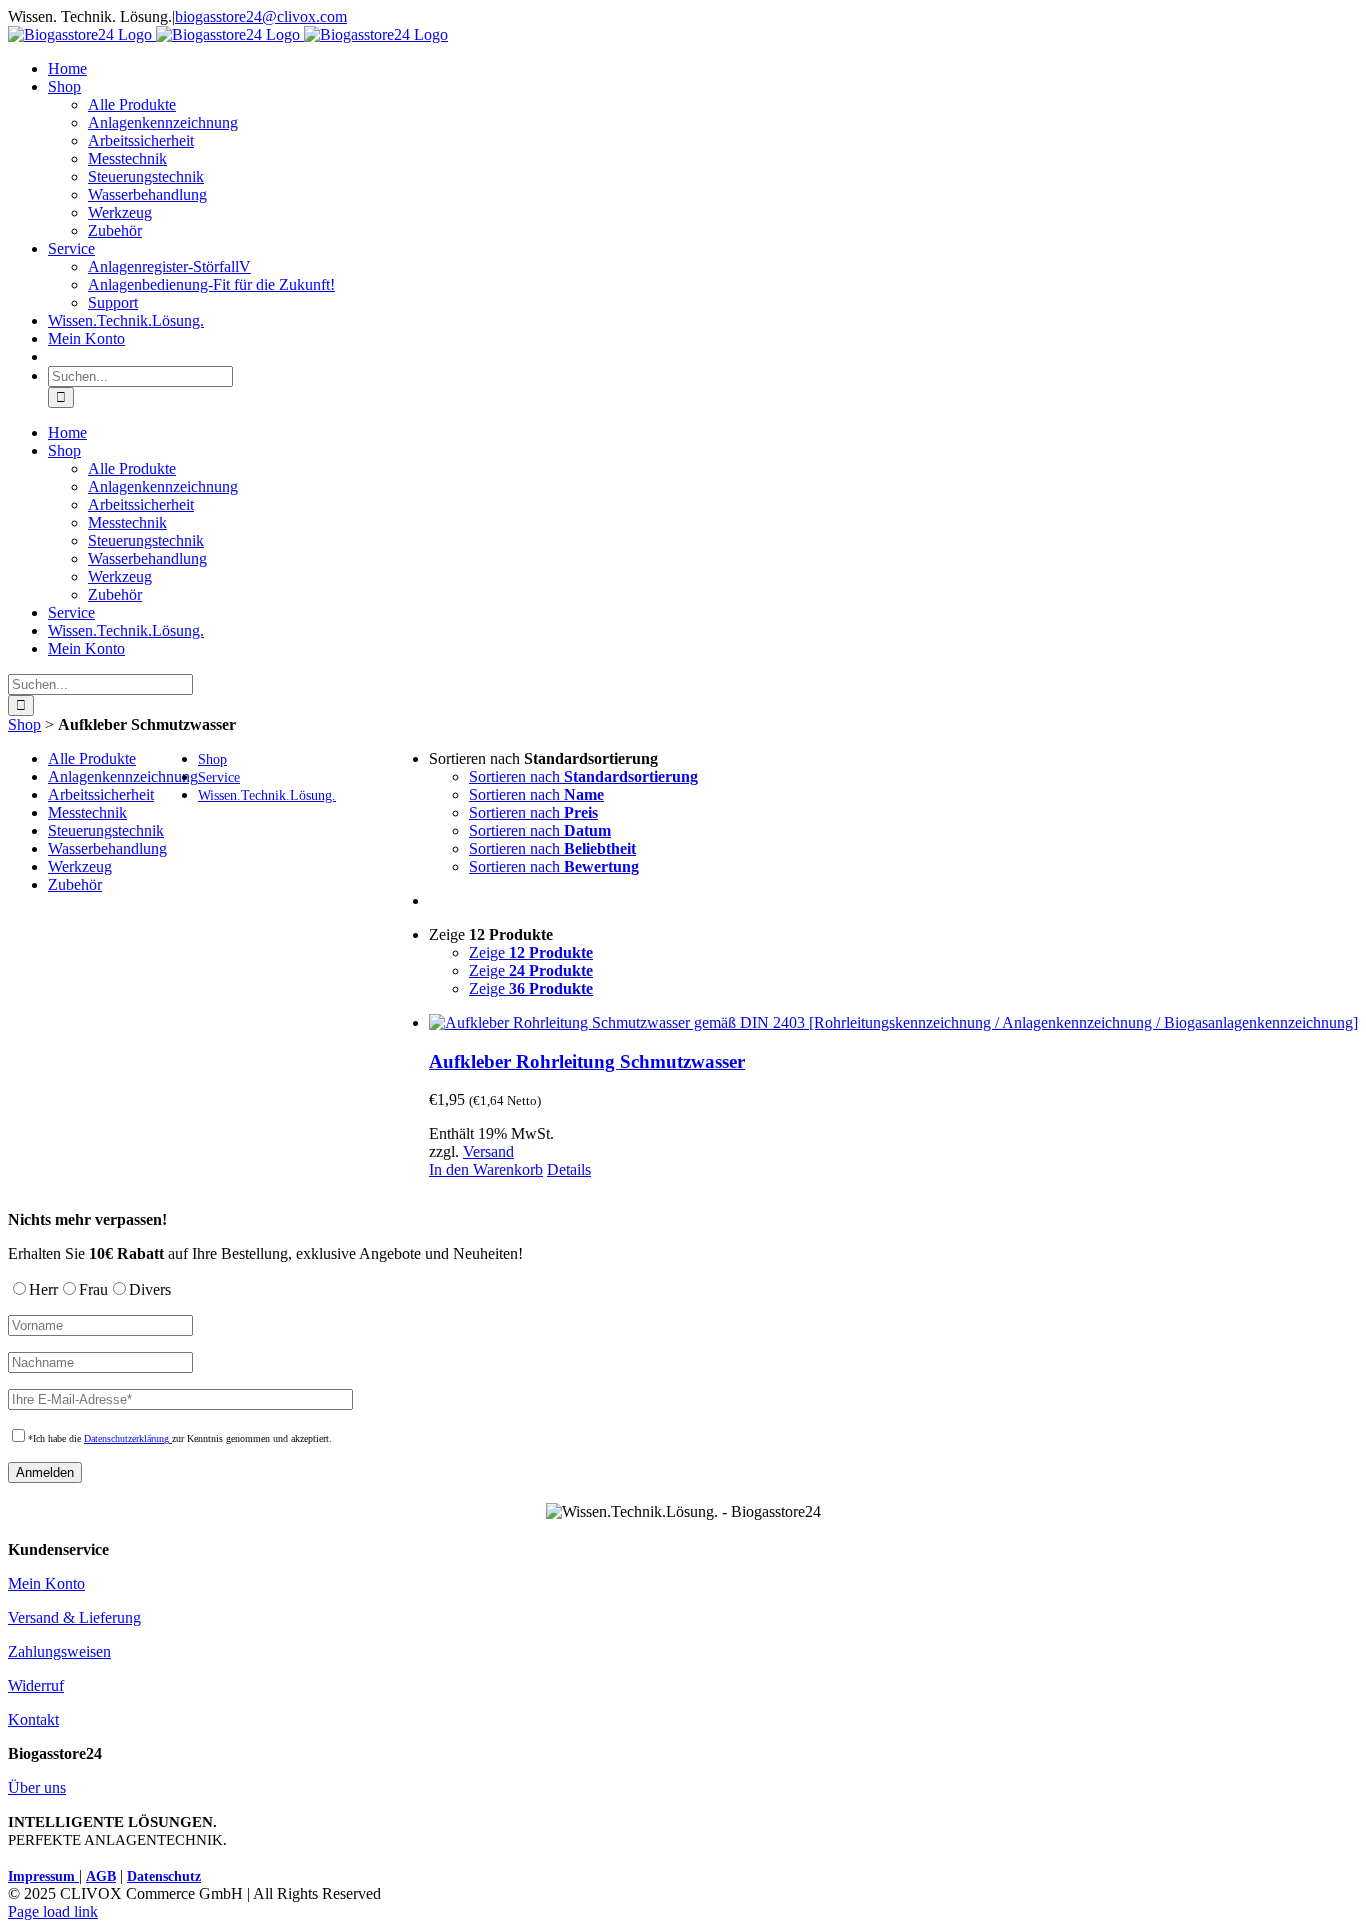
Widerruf (36, 1685)
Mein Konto (46, 1583)
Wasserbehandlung (107, 848)
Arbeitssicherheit (101, 794)
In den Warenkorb (486, 1169)
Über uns (37, 1787)
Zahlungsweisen (59, 1651)
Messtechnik (87, 812)
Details (569, 1169)
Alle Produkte (92, 758)
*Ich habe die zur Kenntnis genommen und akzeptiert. (180, 1438)
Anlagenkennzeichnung (123, 776)
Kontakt (33, 1719)
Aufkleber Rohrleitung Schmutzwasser (587, 1061)
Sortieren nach (583, 776)
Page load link (53, 1911)
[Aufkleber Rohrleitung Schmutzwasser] (893, 1023)
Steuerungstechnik (106, 830)
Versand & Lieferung (74, 1617)
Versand (488, 1151)
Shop (24, 724)
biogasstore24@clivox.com (261, 16)
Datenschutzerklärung (128, 1438)
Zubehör (75, 884)
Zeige (531, 952)
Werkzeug (80, 866)
